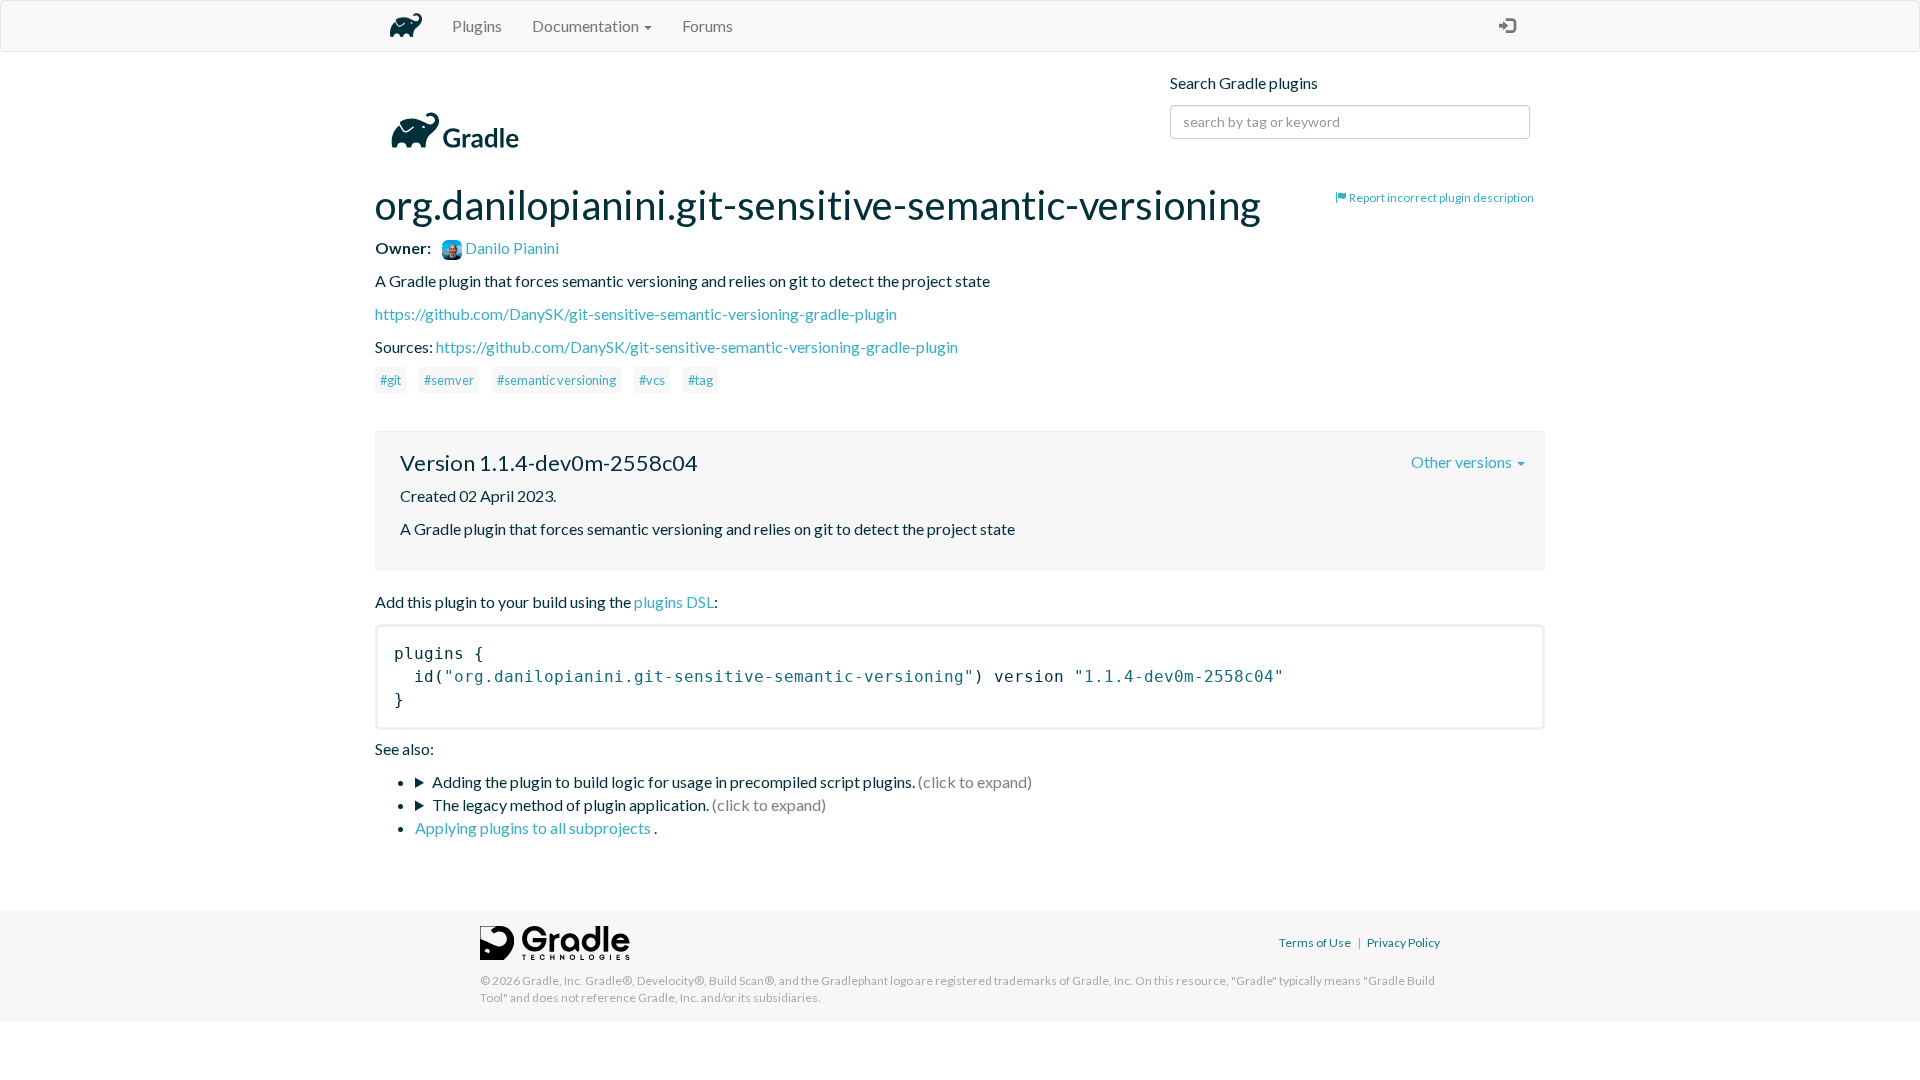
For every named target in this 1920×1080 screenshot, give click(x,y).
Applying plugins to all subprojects (534, 827)
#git (390, 380)
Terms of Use (1315, 942)
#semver (449, 380)
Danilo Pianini (510, 247)
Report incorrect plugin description (1440, 197)
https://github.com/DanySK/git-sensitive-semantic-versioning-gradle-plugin (636, 313)
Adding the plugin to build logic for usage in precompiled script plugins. (673, 781)
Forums (707, 25)
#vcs (652, 380)
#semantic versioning (556, 380)
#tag (700, 380)
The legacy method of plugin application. (570, 804)
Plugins (477, 25)
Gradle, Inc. (552, 980)
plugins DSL (674, 601)
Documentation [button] (587, 25)
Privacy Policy (1403, 942)
